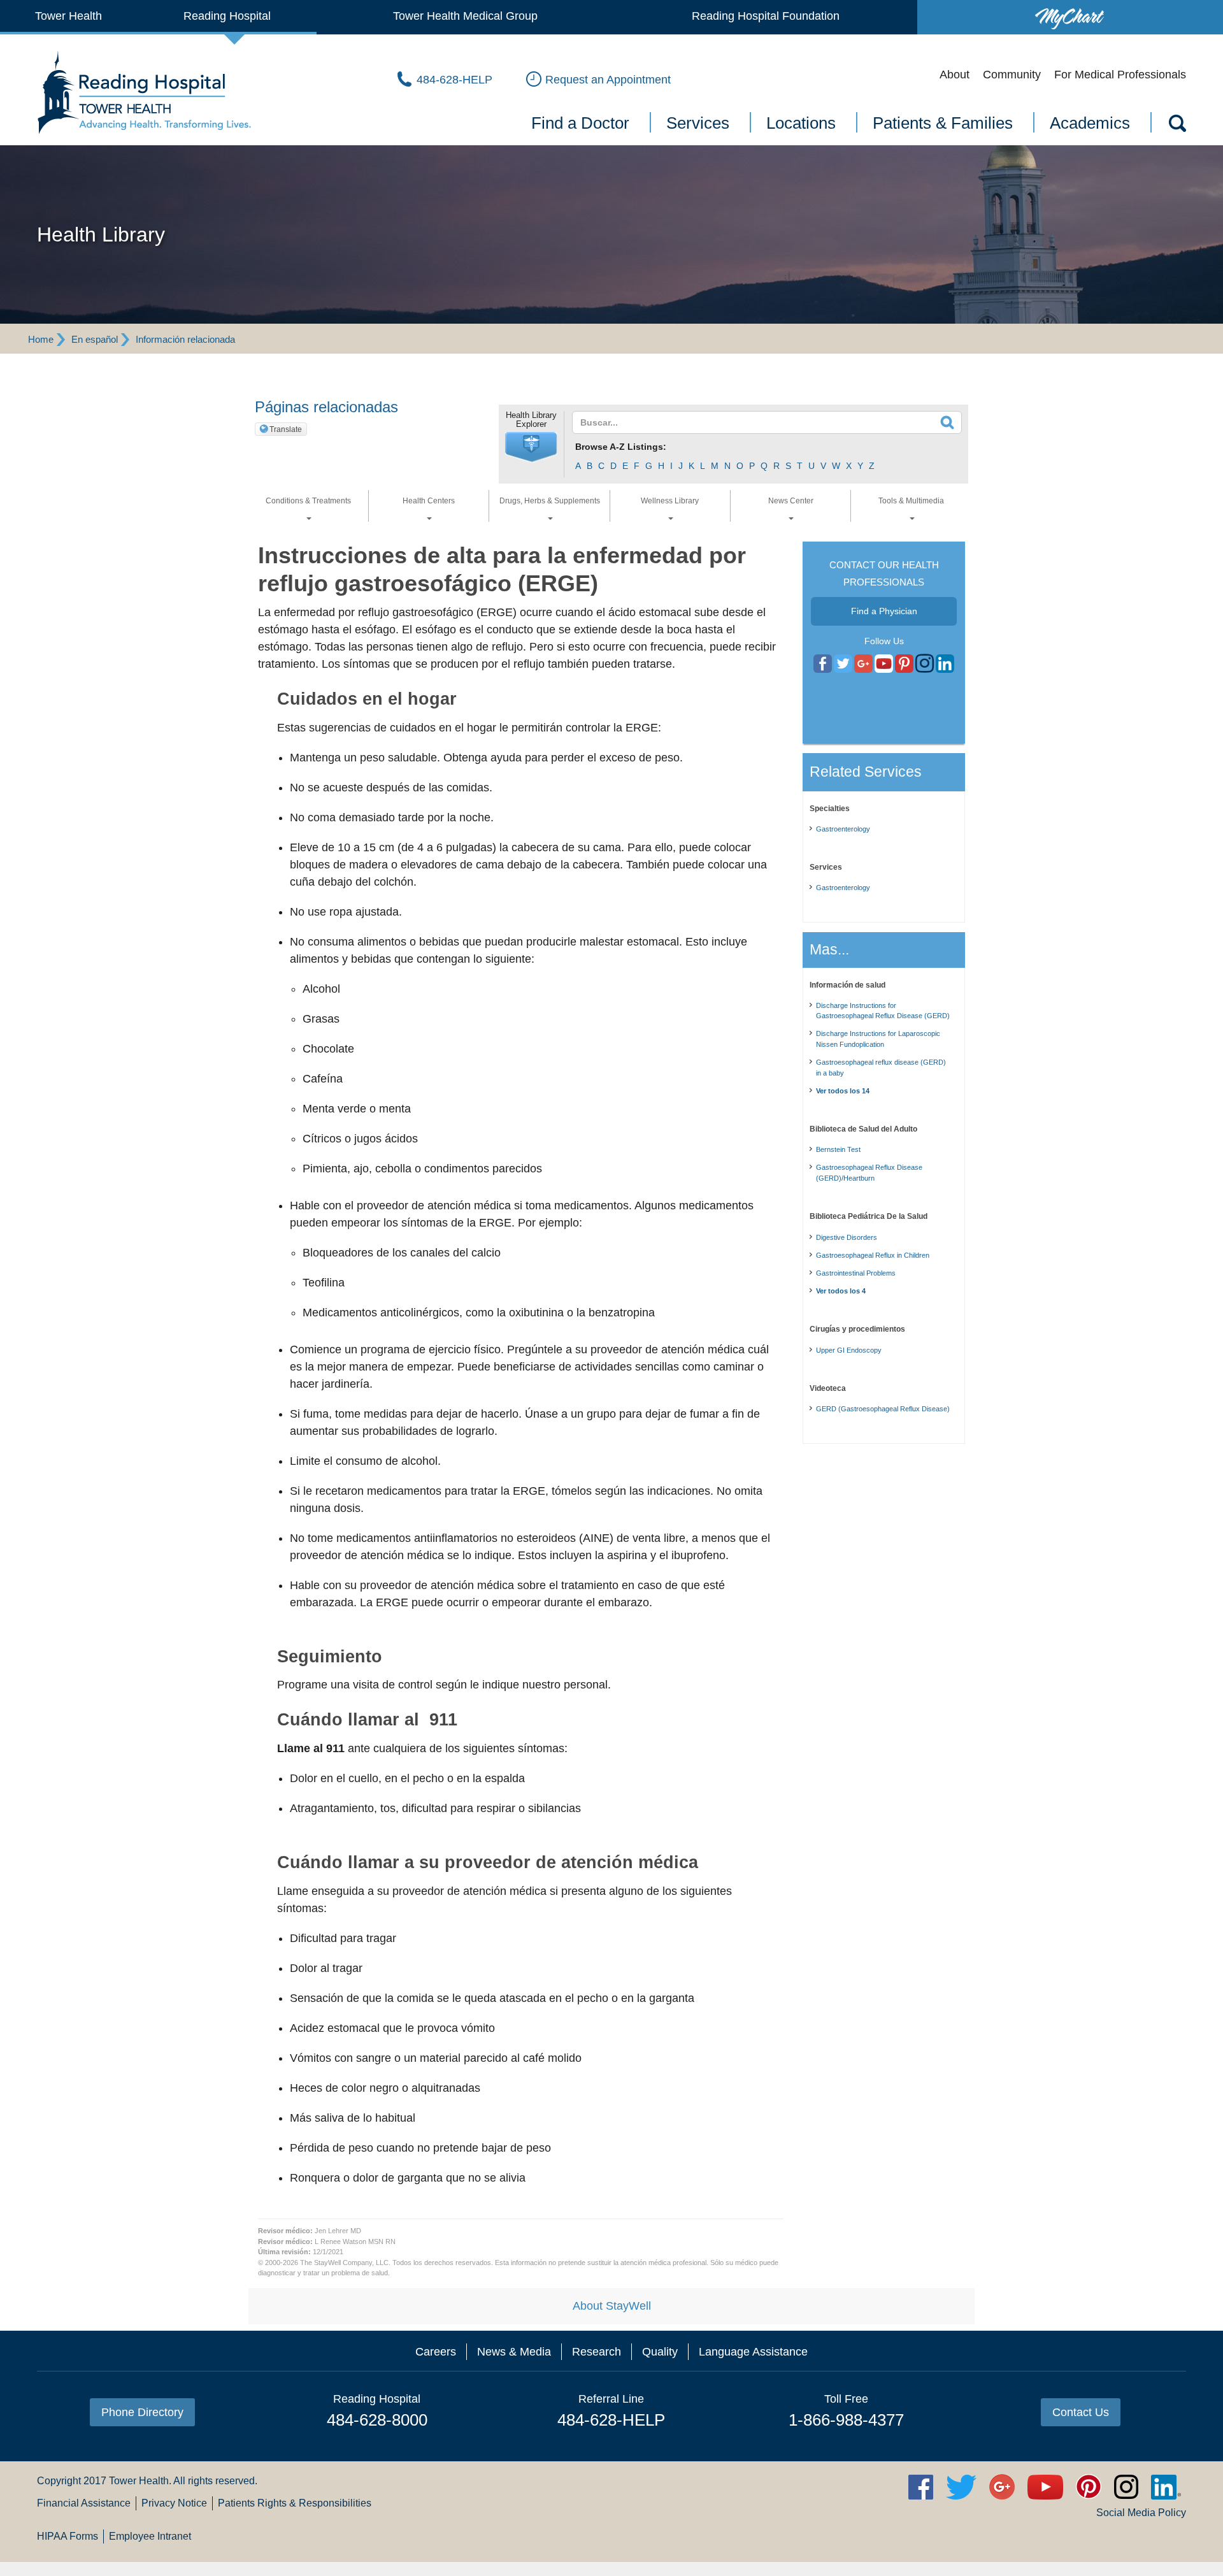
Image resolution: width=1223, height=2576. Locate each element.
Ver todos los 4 (841, 1291)
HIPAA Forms (68, 2536)
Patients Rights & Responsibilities (295, 2503)
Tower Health (68, 16)
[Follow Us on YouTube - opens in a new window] (863, 664)
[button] (531, 447)
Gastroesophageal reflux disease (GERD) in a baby (881, 1068)
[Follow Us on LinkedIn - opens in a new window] (945, 664)
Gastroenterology (843, 829)
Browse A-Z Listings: (621, 447)
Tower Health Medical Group (465, 16)
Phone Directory (142, 2412)
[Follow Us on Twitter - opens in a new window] (843, 664)
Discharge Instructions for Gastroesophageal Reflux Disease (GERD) (883, 1011)
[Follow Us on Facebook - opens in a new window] (823, 664)
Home (41, 339)
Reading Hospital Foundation (766, 16)
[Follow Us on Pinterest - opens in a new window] (904, 664)
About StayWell (612, 2306)
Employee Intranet (150, 2536)
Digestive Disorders (847, 1237)
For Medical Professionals (1120, 75)
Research (597, 2352)
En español (95, 339)
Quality (660, 2352)
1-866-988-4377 (846, 2420)
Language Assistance (753, 2352)
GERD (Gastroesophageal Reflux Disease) (883, 1409)
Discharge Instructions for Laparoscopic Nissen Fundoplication (878, 1039)
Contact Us (1081, 2412)
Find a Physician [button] (884, 611)
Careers (436, 2352)
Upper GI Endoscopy (849, 1350)
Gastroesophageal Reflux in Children (873, 1255)
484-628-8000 (377, 2420)
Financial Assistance (84, 2503)
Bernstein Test (838, 1149)
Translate (286, 429)
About (955, 75)
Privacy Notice (174, 2503)
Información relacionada (185, 339)
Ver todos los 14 (843, 1091)
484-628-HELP (611, 2420)
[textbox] (759, 422)
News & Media (514, 2352)
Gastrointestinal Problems (856, 1273)
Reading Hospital (227, 16)
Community (1012, 75)
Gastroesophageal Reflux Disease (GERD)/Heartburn (869, 1173)
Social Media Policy (1141, 2513)
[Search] (1177, 126)
